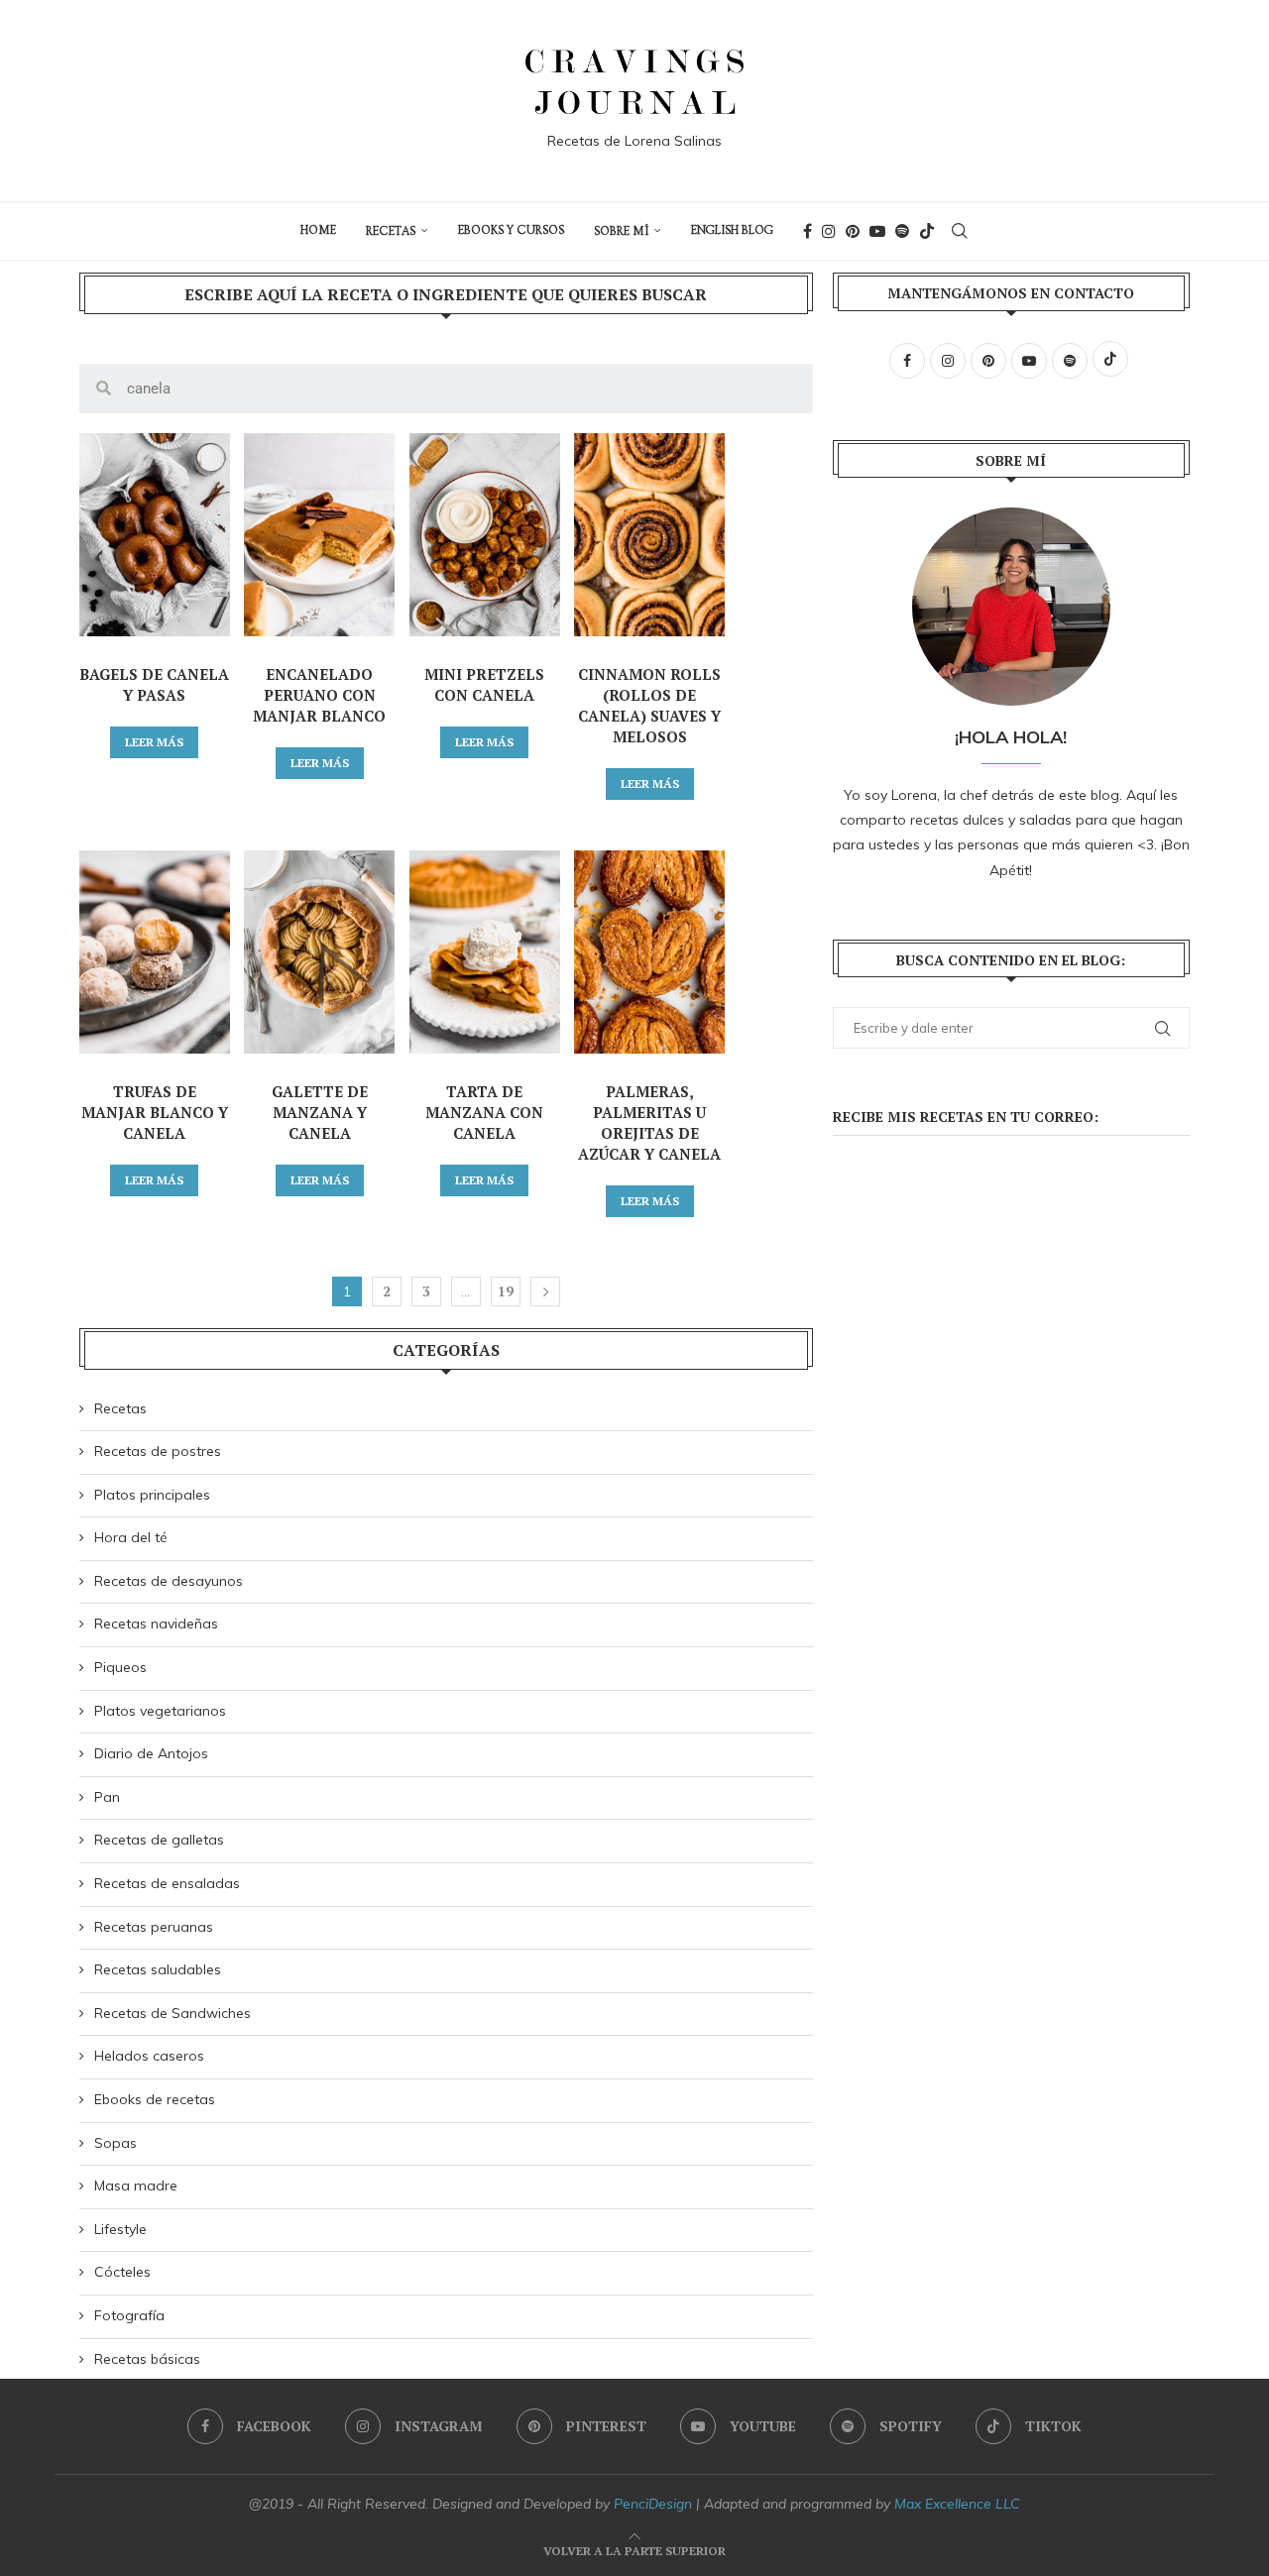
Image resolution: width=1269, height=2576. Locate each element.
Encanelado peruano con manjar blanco (319, 695)
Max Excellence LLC (957, 2504)
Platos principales (152, 1495)
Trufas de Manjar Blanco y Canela (155, 1112)
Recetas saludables (158, 1969)
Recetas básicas (147, 2359)
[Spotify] (902, 231)
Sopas (115, 2143)
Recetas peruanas (154, 1927)
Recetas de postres (158, 1451)
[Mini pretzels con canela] (485, 535)
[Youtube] (877, 231)
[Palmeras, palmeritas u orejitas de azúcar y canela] (649, 952)
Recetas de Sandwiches (173, 2013)
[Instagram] (829, 231)
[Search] (960, 231)
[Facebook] (808, 231)
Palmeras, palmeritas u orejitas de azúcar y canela (649, 1122)
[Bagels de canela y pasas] (155, 535)
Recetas (391, 231)
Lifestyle (120, 2229)
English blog (732, 230)
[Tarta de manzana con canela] (485, 952)
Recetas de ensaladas (167, 1883)
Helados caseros (149, 2056)
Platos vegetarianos (160, 1711)
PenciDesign (653, 2504)
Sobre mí (621, 231)
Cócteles (122, 2272)
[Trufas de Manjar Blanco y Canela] (155, 952)
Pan (107, 1797)
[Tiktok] (927, 231)
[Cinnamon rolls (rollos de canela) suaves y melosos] (649, 535)
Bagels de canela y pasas (154, 684)
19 (506, 1291)
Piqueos (120, 1667)
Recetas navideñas (156, 1624)
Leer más (154, 742)
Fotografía (129, 2315)
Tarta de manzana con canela (484, 1112)
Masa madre (136, 2185)
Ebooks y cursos (511, 230)
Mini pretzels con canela (484, 684)
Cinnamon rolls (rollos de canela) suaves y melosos (649, 705)
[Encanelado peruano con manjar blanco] (319, 535)
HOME (318, 230)
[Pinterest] (853, 231)
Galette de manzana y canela (320, 1112)
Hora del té (131, 1537)
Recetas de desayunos (169, 1581)
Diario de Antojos (151, 1753)
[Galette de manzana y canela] (319, 952)
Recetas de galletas (159, 1840)
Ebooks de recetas (155, 2099)
